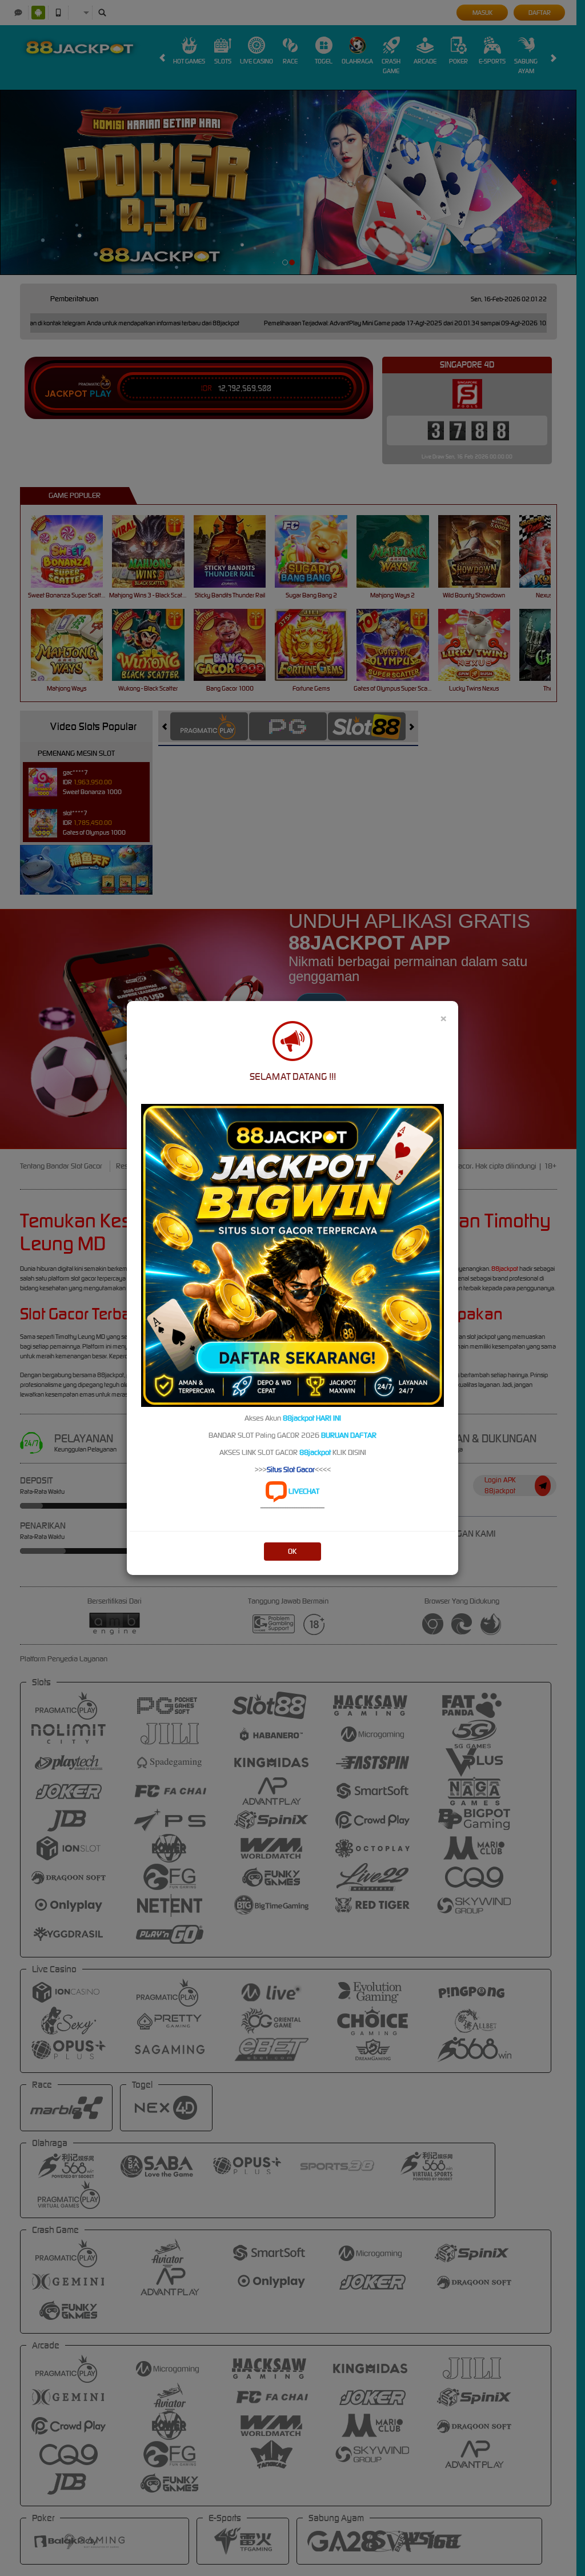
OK (292, 1551)
